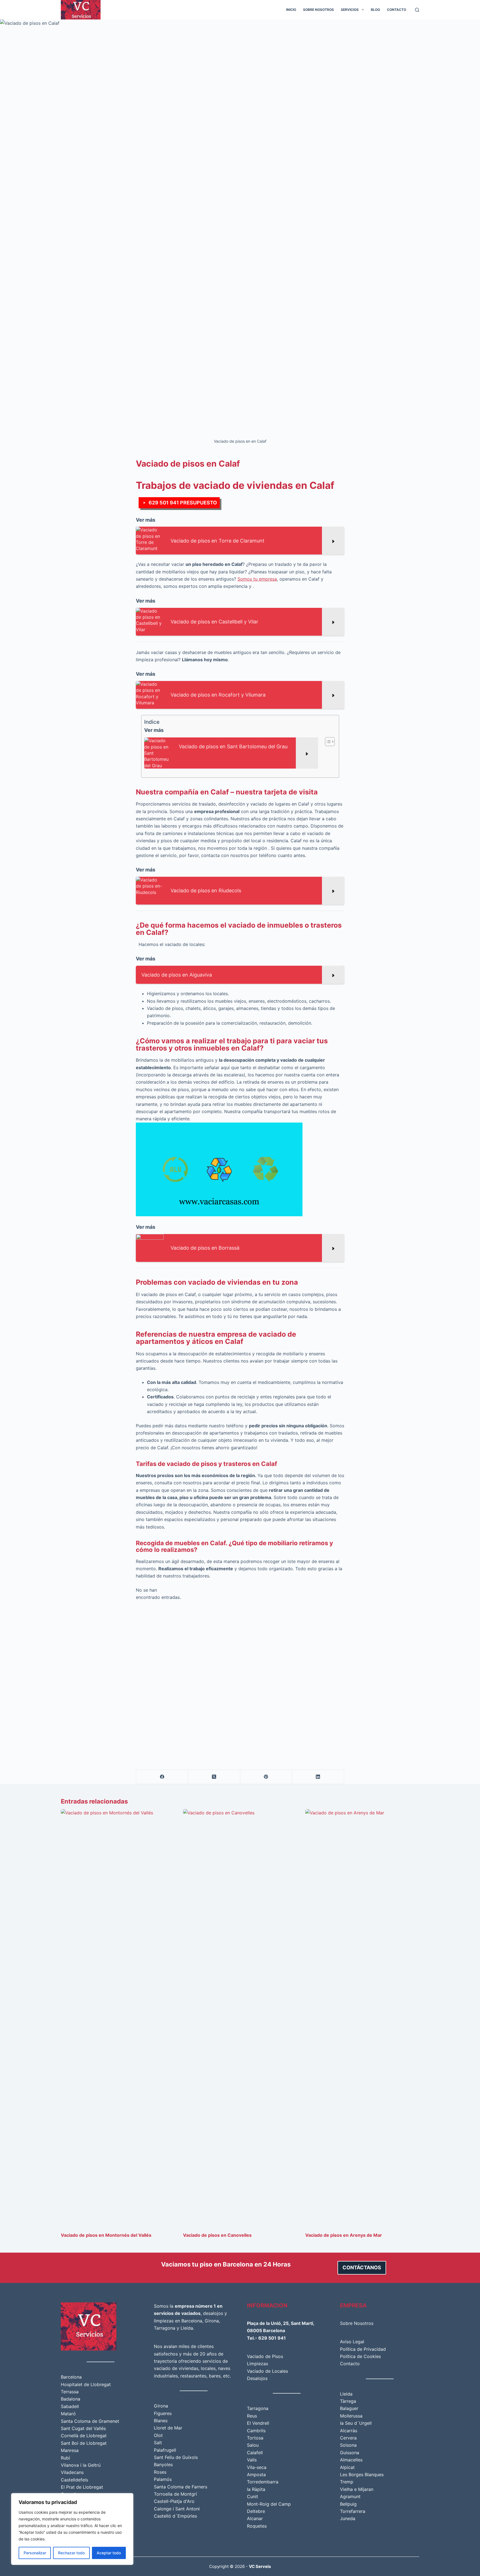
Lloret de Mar (168, 2428)
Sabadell (70, 2406)
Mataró (68, 2414)
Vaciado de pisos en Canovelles (217, 2235)
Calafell (255, 2453)
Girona (212, 2321)
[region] (72, 2529)
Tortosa (255, 2438)
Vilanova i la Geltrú (81, 2465)
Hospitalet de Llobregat (86, 2384)
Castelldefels (74, 2480)
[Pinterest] (266, 1777)
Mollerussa (351, 2416)
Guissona (350, 2453)
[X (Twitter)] (214, 1777)
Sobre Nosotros (318, 10)
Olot (158, 2435)
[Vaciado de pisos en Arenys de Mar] (362, 2018)
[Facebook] (162, 1777)
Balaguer (349, 2408)
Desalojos (257, 2378)
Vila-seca (257, 2467)
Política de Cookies (360, 2356)
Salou (253, 2445)
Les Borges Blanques (362, 2475)
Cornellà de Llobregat (84, 2436)
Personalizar (35, 2553)
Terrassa (70, 2392)
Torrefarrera (353, 2511)
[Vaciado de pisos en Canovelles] (240, 2018)
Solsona (348, 2445)
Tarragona (165, 2328)
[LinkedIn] (318, 1777)
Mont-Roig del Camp (269, 2504)
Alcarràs (349, 2431)
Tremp (347, 2482)
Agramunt (350, 2496)
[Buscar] (417, 10)
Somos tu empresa (257, 579)
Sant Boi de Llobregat (84, 2443)
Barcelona (71, 2377)
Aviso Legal (352, 2342)
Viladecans (72, 2472)
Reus (252, 2416)
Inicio (291, 10)
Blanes (161, 2421)
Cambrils (256, 2431)
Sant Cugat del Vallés (83, 2428)
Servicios (350, 10)
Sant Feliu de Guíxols (176, 2457)
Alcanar (255, 2518)
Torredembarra (263, 2482)
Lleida (187, 2328)
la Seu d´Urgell (356, 2423)
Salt (158, 2443)
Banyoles (163, 2464)
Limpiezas (257, 2364)
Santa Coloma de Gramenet (90, 2421)
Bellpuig (348, 2504)
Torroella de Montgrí (175, 2494)
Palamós (163, 2479)
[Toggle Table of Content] (327, 742)
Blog (375, 10)
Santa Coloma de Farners (181, 2487)
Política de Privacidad (363, 2349)
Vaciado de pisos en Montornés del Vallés (106, 2235)
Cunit (252, 2496)
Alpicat (347, 2467)
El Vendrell (258, 2423)
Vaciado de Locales (267, 2371)
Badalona (71, 2399)
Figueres (163, 2413)
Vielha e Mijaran (357, 2489)
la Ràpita (256, 2489)
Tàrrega (348, 2401)
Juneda (348, 2518)
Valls (252, 2460)
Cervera (348, 2438)
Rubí (65, 2458)
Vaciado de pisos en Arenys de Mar (344, 2235)
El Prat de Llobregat (82, 2487)
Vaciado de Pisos (265, 2356)
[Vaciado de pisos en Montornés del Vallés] (118, 2018)
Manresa (70, 2450)
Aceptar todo (109, 2553)
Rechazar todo (71, 2553)
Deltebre (256, 2511)
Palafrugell (165, 2450)
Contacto (397, 10)
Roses (160, 2472)
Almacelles (351, 2460)
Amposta (256, 2475)
